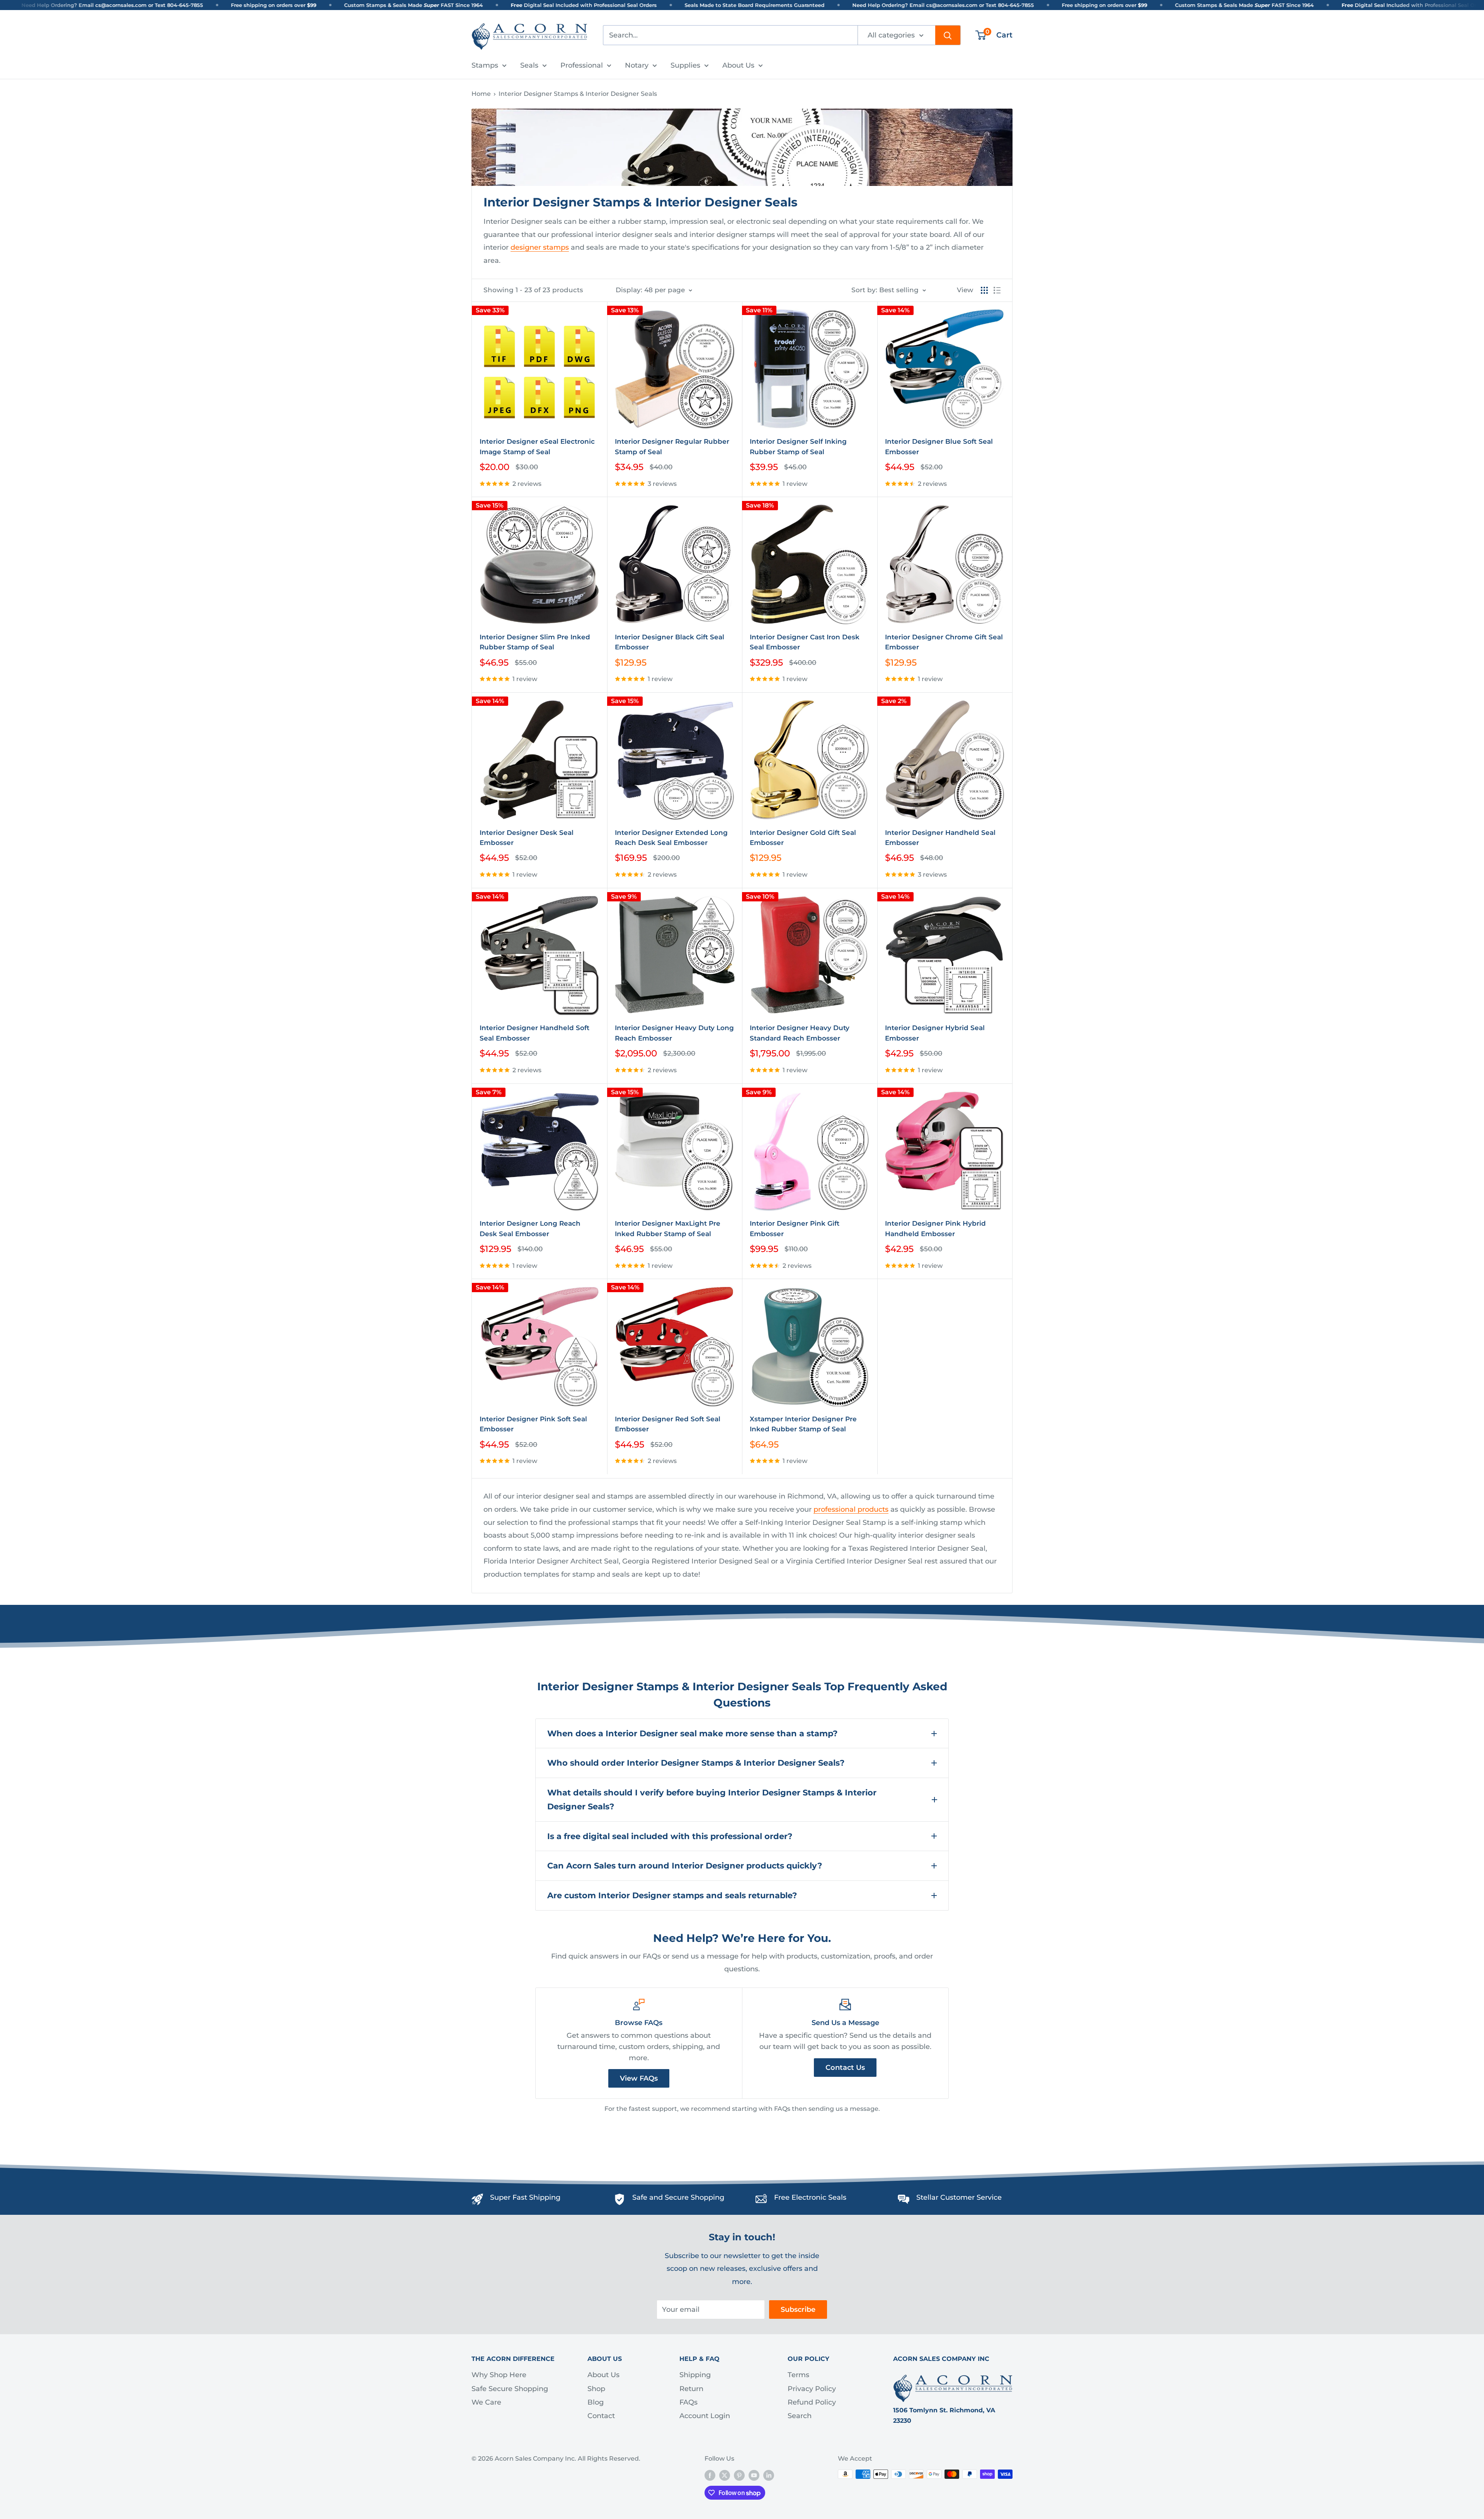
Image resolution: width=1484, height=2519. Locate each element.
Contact (601, 2416)
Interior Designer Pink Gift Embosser (795, 1228)
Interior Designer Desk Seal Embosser (527, 838)
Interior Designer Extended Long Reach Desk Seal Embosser (671, 838)
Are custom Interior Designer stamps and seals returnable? (672, 1895)
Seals (529, 65)
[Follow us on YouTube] (754, 2475)
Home (481, 94)
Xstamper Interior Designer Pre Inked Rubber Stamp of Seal (803, 1424)
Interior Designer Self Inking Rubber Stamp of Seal (798, 446)
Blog (596, 2402)
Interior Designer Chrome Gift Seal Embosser (944, 642)
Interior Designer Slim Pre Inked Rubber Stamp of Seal (535, 642)
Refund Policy (812, 2402)
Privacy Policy (812, 2389)
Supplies (685, 65)
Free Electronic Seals (810, 2197)
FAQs (688, 2402)
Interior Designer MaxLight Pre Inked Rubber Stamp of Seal (668, 1228)
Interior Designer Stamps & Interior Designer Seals (578, 94)
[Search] (948, 35)
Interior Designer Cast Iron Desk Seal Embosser (805, 642)
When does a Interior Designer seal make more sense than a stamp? (692, 1733)
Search (800, 2416)
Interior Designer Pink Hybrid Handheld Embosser (935, 1228)
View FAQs (639, 2078)
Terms (798, 2375)
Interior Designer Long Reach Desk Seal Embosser (530, 1228)
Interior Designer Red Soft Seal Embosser (668, 1424)
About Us (738, 65)
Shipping (695, 2375)
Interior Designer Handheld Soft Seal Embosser (534, 1033)
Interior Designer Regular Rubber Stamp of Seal (672, 446)
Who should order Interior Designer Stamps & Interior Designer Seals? (696, 1763)
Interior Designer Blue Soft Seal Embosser (939, 446)
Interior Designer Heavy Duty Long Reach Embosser (674, 1033)
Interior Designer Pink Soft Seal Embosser (533, 1424)
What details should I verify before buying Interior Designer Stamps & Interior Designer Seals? (712, 1799)
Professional (582, 65)
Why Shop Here (499, 2375)
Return (691, 2389)
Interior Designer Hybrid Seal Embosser (935, 1033)
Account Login (705, 2416)
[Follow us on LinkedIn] (769, 2475)
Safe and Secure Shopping (678, 2197)
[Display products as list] (997, 290)
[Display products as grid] (984, 290)
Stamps (485, 65)
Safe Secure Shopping (510, 2389)
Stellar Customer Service (959, 2197)
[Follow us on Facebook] (710, 2475)
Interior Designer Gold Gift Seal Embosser (803, 838)
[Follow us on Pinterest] (739, 2475)
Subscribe (798, 2310)
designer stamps (540, 247)
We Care (486, 2402)
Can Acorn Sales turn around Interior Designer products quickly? (685, 1866)
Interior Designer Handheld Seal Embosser (940, 838)
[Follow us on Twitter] (725, 2475)
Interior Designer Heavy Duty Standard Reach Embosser (800, 1033)
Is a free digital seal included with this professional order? (670, 1836)
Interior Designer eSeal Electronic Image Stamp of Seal (537, 446)
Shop (596, 2389)
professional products (851, 1509)
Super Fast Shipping (525, 2197)
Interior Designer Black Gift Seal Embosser (670, 642)
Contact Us (845, 2068)
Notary (637, 65)
